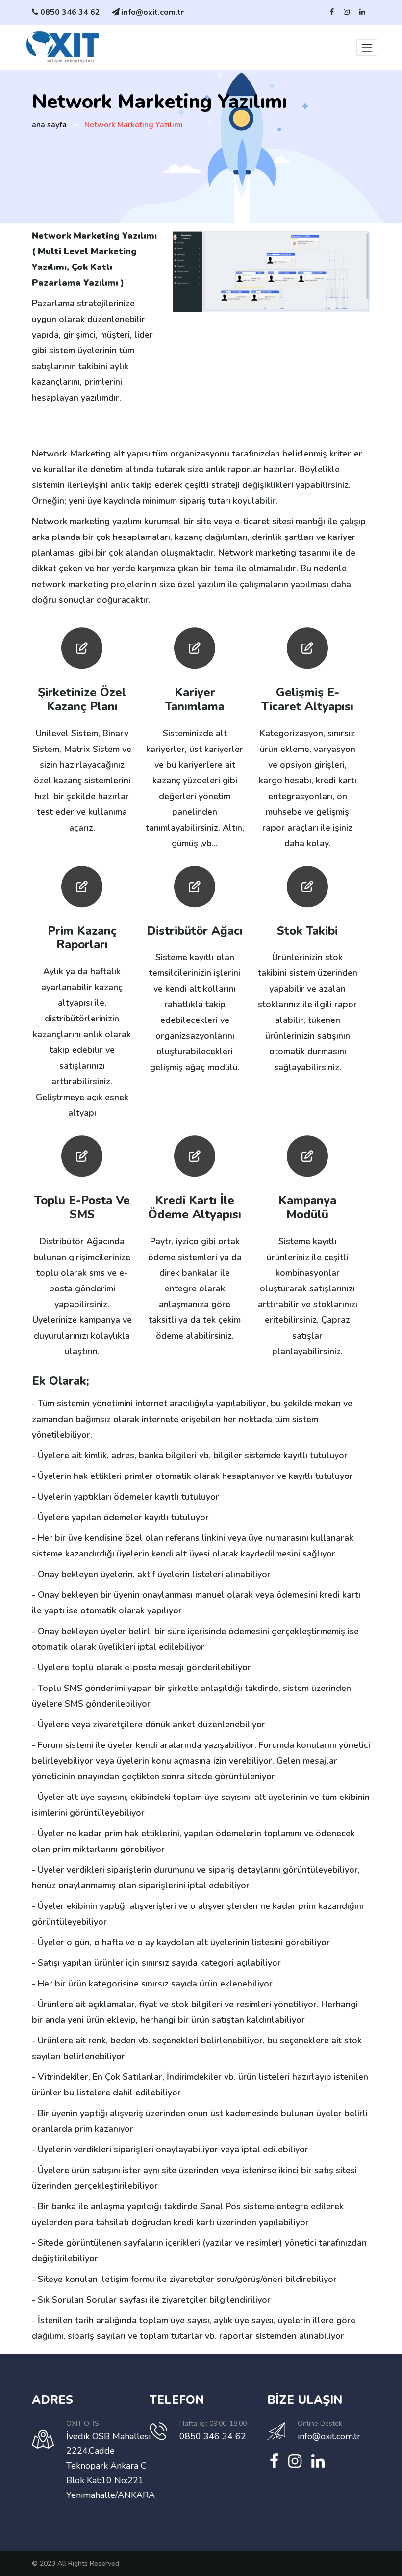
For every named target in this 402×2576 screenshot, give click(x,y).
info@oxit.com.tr (152, 12)
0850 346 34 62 (70, 12)
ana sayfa (49, 125)
